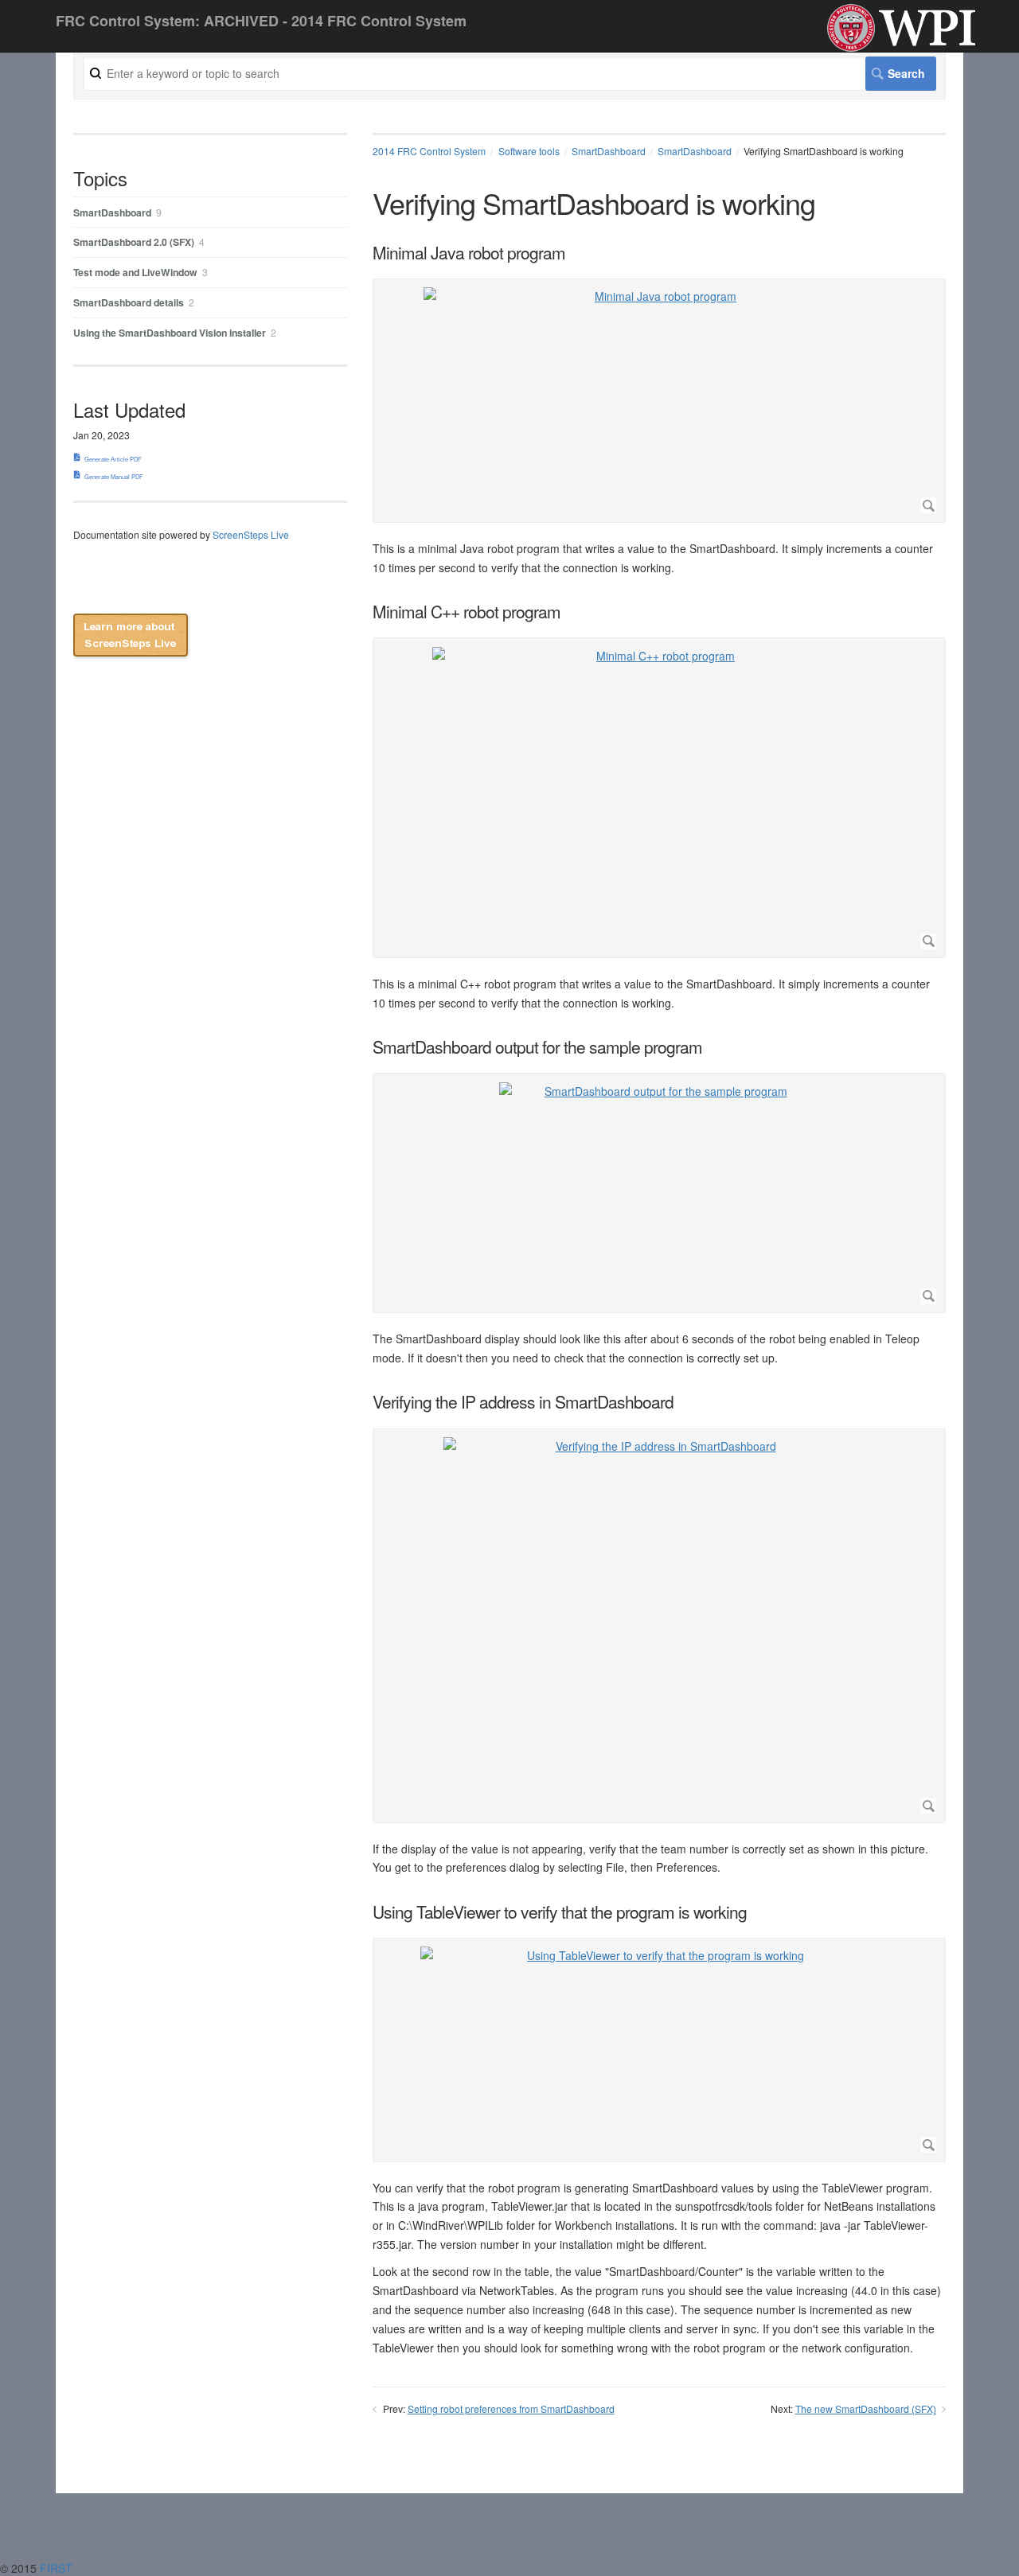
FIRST (58, 2568)
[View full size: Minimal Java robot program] (659, 400)
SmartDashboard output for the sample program (537, 1047)
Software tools (529, 151)
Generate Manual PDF (114, 476)
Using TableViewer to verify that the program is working (560, 1912)
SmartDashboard (609, 151)
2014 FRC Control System (429, 151)
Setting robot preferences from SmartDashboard (511, 2408)
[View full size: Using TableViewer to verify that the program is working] (659, 2050)
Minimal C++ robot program (467, 612)
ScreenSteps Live (251, 534)
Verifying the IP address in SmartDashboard (523, 1402)
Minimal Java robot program (469, 253)
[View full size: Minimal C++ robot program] (659, 798)
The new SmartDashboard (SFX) (866, 2408)
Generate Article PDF (113, 459)
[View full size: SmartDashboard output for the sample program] (659, 1193)
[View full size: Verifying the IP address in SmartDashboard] (659, 1625)
